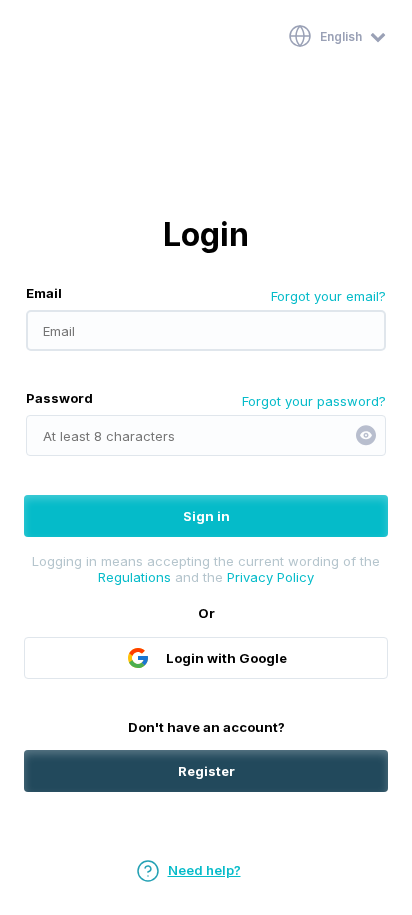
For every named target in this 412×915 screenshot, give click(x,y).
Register (206, 771)
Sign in (206, 516)
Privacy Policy (270, 577)
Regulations (134, 577)
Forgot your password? (314, 401)
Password (59, 398)
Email (44, 293)
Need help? (204, 870)
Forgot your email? (328, 296)
